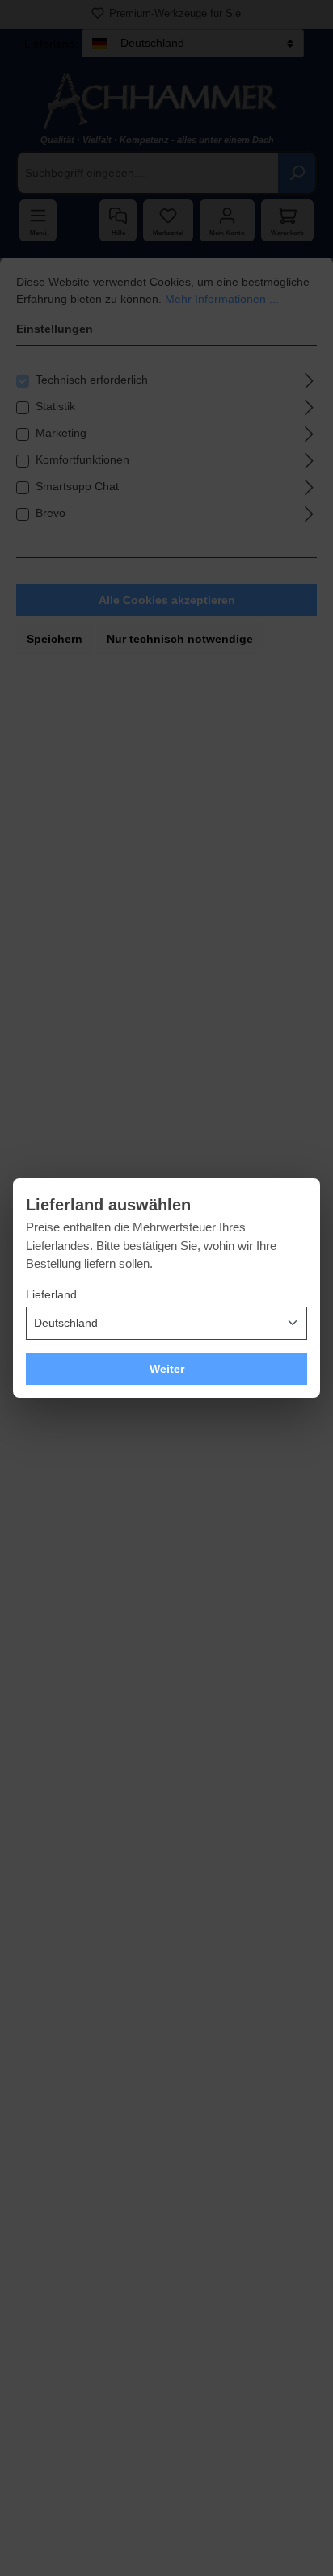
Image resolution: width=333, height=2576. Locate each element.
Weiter (167, 1369)
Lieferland (51, 1294)
